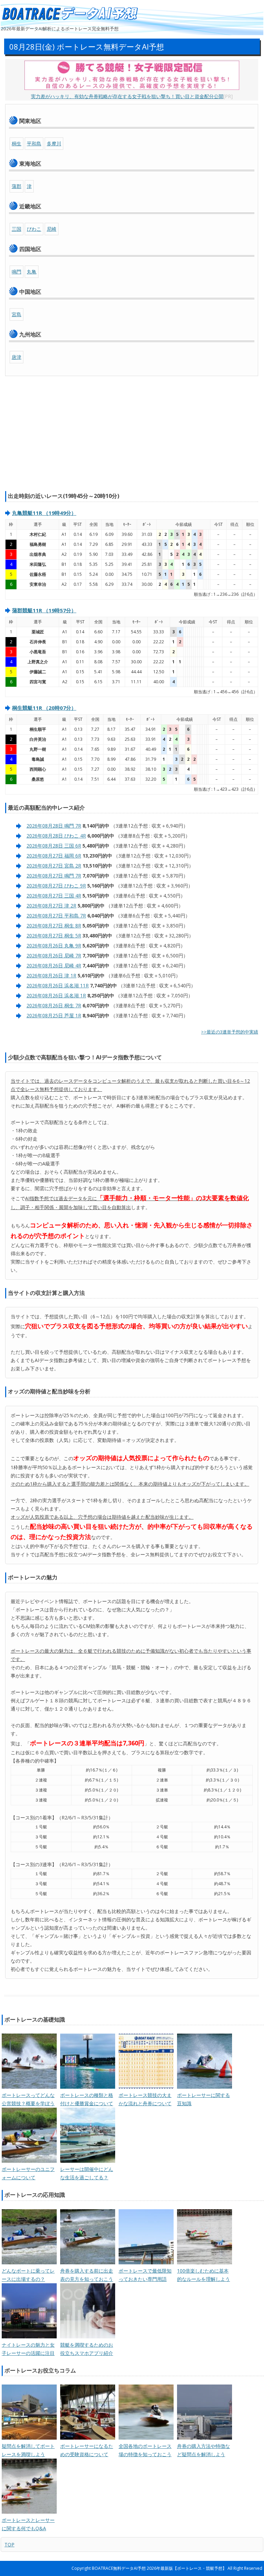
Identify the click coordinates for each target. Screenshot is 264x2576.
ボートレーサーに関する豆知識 (203, 2099)
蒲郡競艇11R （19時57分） (44, 610)
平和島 (34, 143)
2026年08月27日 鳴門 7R (54, 876)
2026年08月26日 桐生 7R (54, 1005)
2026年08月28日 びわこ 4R (56, 836)
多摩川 (54, 143)
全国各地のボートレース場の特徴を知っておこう (145, 2450)
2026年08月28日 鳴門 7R (54, 826)
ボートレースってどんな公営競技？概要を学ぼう (28, 2099)
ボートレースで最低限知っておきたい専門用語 (145, 2275)
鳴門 (16, 272)
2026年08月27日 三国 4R (54, 896)
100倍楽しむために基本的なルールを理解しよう (203, 2275)
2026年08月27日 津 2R (51, 906)
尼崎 (52, 229)
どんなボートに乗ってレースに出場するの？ (28, 2275)
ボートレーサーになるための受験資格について (87, 2450)
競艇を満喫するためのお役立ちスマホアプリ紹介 (87, 2349)
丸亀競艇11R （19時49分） (44, 513)
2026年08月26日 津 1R (51, 975)
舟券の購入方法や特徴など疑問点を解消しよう (203, 2450)
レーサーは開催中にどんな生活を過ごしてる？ (87, 2173)
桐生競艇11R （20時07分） (44, 708)
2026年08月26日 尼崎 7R (54, 955)
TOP (9, 2544)
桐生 (16, 143)
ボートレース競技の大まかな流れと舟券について (145, 2099)
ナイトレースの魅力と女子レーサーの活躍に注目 (28, 2349)
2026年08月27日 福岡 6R (54, 856)
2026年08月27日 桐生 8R (54, 926)
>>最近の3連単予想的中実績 (230, 1032)
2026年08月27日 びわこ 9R (56, 886)
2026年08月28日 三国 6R (54, 846)
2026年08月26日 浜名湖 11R (58, 985)
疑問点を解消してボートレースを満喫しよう (28, 2450)
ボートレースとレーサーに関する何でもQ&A (28, 2524)
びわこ (34, 229)
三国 (16, 229)
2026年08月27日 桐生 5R (54, 936)
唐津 (16, 357)
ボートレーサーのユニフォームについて (28, 2173)
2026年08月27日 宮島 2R (54, 866)
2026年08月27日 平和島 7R (56, 916)
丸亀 (32, 272)
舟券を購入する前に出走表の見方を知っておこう (87, 2275)
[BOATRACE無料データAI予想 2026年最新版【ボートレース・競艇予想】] (69, 14)
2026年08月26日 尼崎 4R (54, 965)
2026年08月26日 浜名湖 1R (56, 995)
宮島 (16, 314)
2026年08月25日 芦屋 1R (54, 1015)
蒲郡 (16, 186)
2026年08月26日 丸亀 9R (54, 946)
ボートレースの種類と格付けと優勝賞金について (87, 2099)
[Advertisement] (132, 435)
